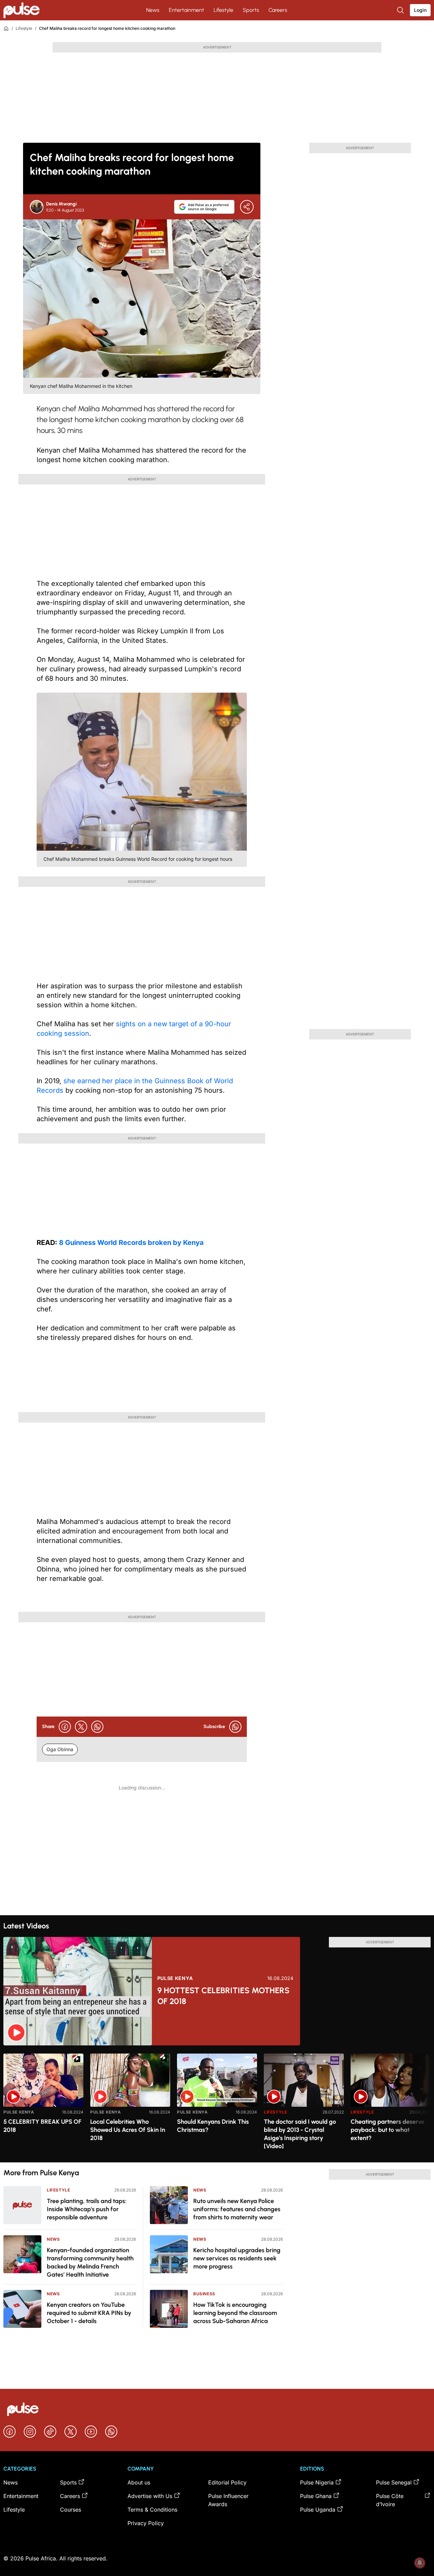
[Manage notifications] (420, 2563)
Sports (251, 10)
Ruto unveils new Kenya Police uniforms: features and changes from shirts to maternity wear (237, 2209)
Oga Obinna (60, 1749)
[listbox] (217, 2104)
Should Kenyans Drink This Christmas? (213, 2126)
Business (204, 2294)
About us (139, 2482)
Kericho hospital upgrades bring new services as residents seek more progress (237, 2258)
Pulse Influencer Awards (228, 2500)
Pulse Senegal (394, 2482)
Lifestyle (223, 10)
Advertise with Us (150, 2496)
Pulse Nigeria (317, 2482)
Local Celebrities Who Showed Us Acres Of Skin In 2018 (128, 2130)
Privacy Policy (146, 2523)
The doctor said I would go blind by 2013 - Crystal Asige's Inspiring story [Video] (300, 2134)
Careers (278, 10)
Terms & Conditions (152, 2510)
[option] (43, 2105)
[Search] (401, 10)
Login (420, 10)
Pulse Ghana (316, 2496)
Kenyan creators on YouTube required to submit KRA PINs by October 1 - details (89, 2313)
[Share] (247, 207)
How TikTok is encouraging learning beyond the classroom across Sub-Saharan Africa (235, 2313)
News (153, 10)
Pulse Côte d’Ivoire (390, 2500)
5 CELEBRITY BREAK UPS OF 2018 (42, 2126)
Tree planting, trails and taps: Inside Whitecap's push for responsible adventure (87, 2209)
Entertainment (186, 10)
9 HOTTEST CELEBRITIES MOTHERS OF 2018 (223, 1996)
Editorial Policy (227, 2482)
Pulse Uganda (318, 2510)
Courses (71, 2510)
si (119, 1024)
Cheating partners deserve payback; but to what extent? (388, 2130)
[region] (217, 2104)
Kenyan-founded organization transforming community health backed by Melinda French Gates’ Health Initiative (90, 2262)
